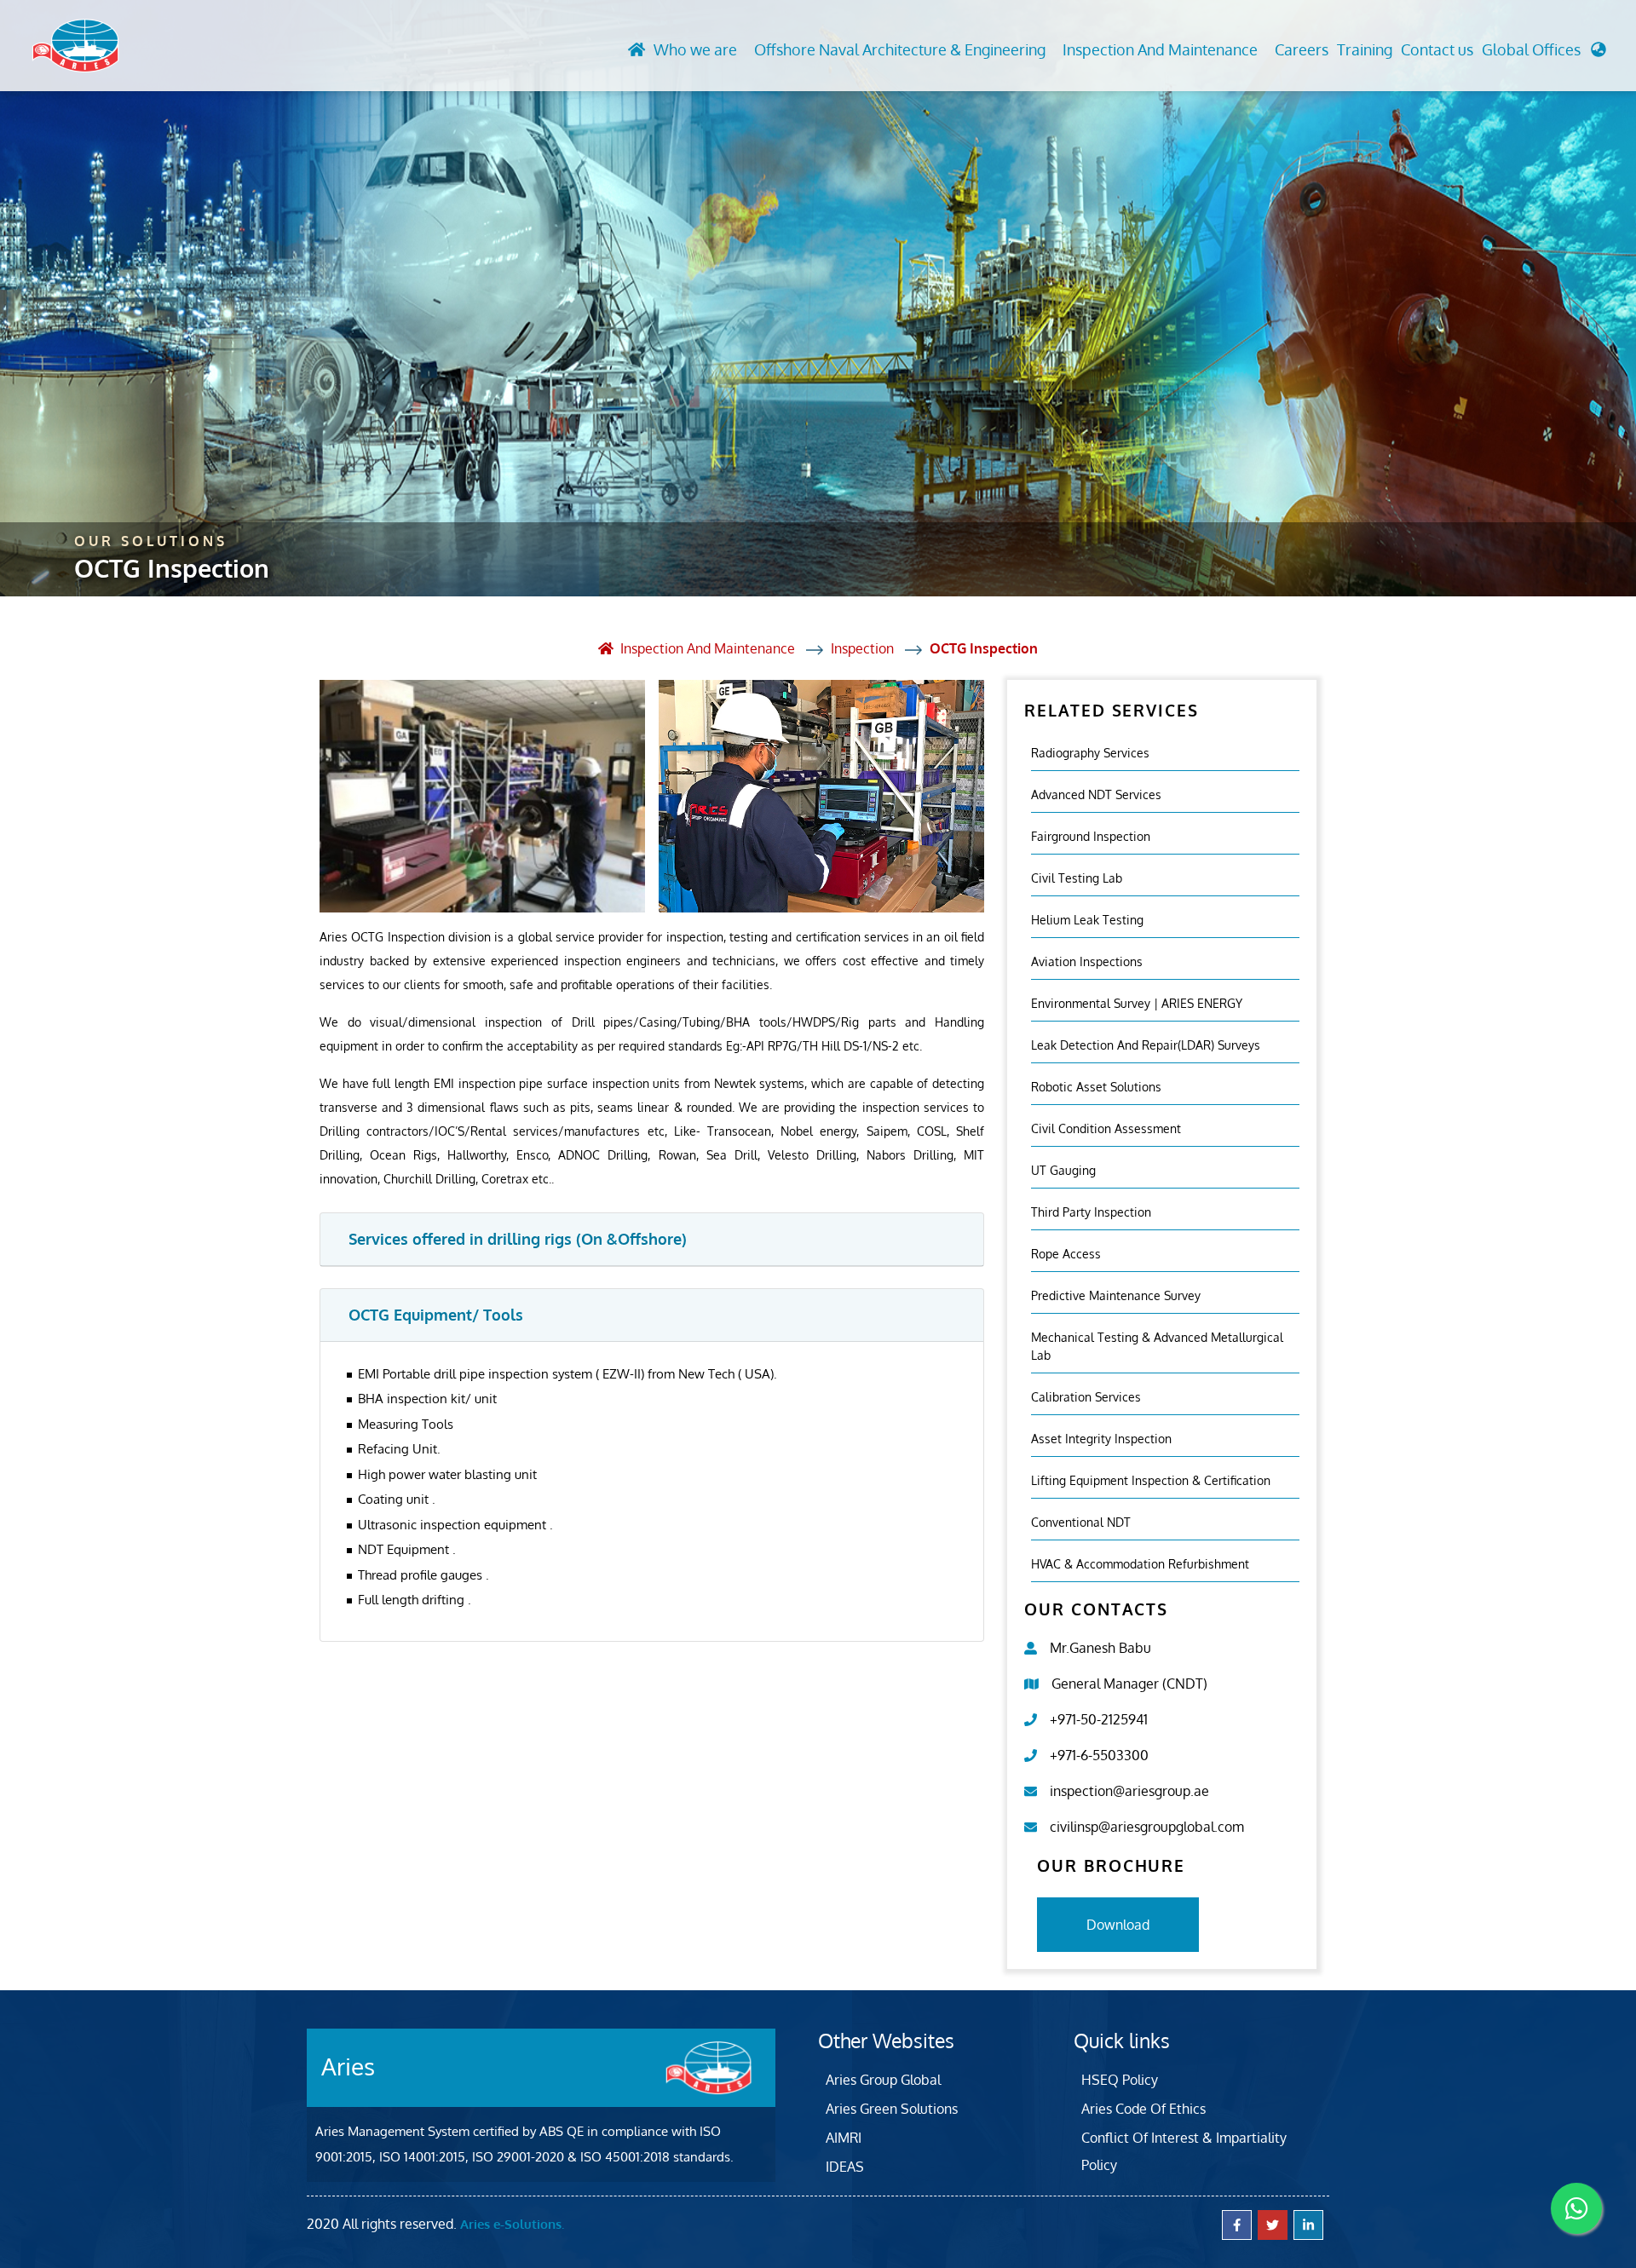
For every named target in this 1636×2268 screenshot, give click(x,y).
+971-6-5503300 (1099, 1755)
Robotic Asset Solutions (1096, 1087)
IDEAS (845, 2167)
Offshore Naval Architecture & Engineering (900, 49)
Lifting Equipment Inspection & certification (1151, 1480)
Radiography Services (1090, 753)
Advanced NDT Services (1096, 794)
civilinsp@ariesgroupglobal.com (1147, 1827)
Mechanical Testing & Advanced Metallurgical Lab (1157, 1346)
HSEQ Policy (1120, 2080)
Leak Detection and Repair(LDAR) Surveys (1146, 1045)
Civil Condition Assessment (1106, 1128)
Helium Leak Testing (1087, 920)
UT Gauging (1063, 1170)
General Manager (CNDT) (1129, 1684)
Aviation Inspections (1087, 961)
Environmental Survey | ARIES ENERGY (1137, 1003)
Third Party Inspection (1091, 1212)
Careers (1302, 49)
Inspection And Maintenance (1160, 49)
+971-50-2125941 (1099, 1719)
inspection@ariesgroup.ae (1129, 1791)
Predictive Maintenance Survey (1116, 1295)
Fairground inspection (1091, 836)
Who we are (695, 49)
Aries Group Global (883, 2080)
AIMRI (844, 2138)
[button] (1544, 54)
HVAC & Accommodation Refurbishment (1140, 1564)
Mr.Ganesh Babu (1100, 1648)
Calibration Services (1086, 1397)
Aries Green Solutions (892, 2109)
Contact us (1437, 49)
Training (1365, 49)
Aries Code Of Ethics (1143, 2109)
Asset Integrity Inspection (1101, 1439)
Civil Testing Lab (1077, 878)
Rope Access (1066, 1254)
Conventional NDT (1081, 1522)
